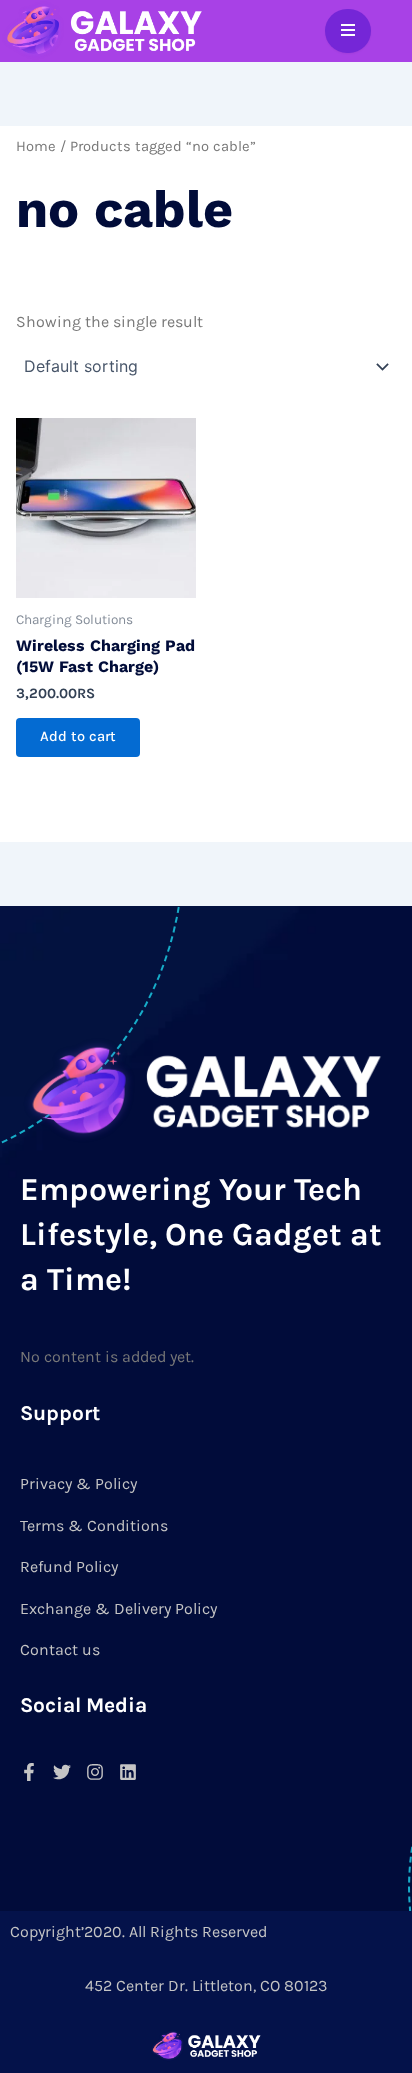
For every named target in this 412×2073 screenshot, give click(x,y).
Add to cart (78, 736)
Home (36, 146)
